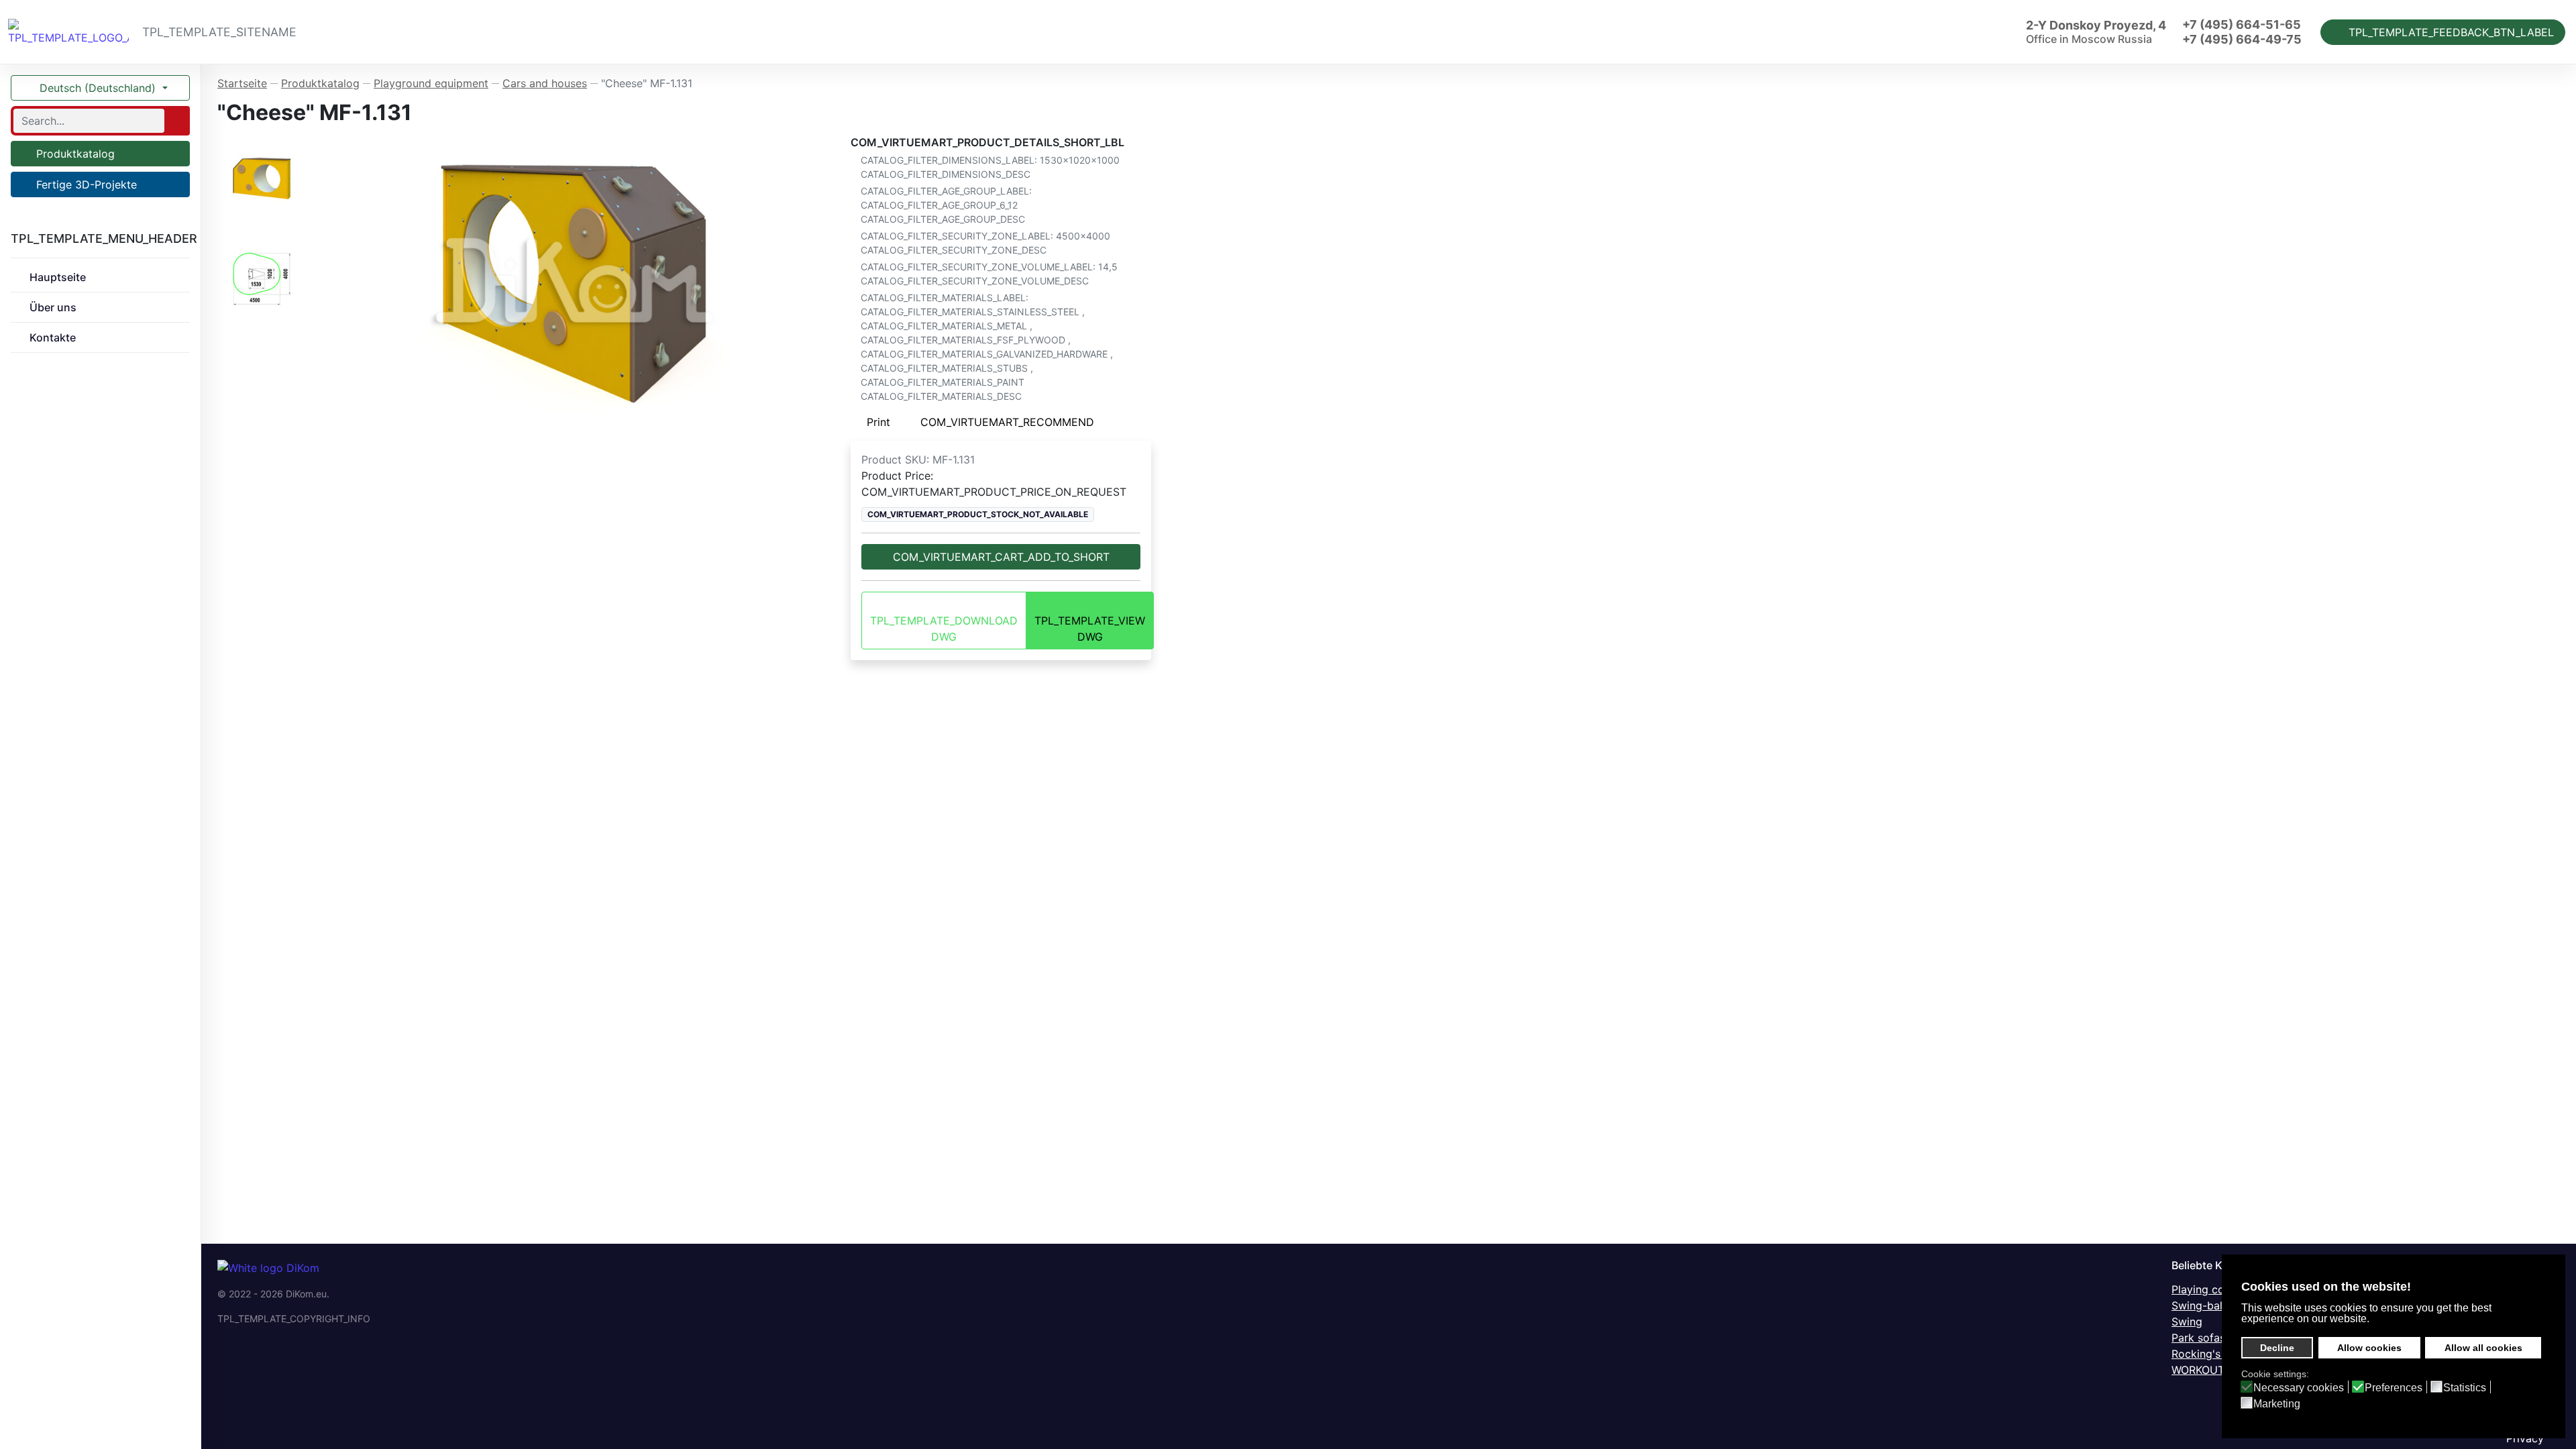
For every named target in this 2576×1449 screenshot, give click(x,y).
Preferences (2394, 1388)
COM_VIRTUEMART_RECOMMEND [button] (1007, 422)
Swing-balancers (2214, 1305)
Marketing (2277, 1404)
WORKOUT (2198, 1370)
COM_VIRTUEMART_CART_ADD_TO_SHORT (1001, 557)
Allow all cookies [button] (2483, 1348)
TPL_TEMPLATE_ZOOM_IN (581, 279)
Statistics (2465, 1388)
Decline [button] (2277, 1348)
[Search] (176, 121)
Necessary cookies (2299, 1388)
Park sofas (2198, 1338)
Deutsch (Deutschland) (98, 88)
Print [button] (878, 422)
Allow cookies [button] (2369, 1348)
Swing (2187, 1322)
